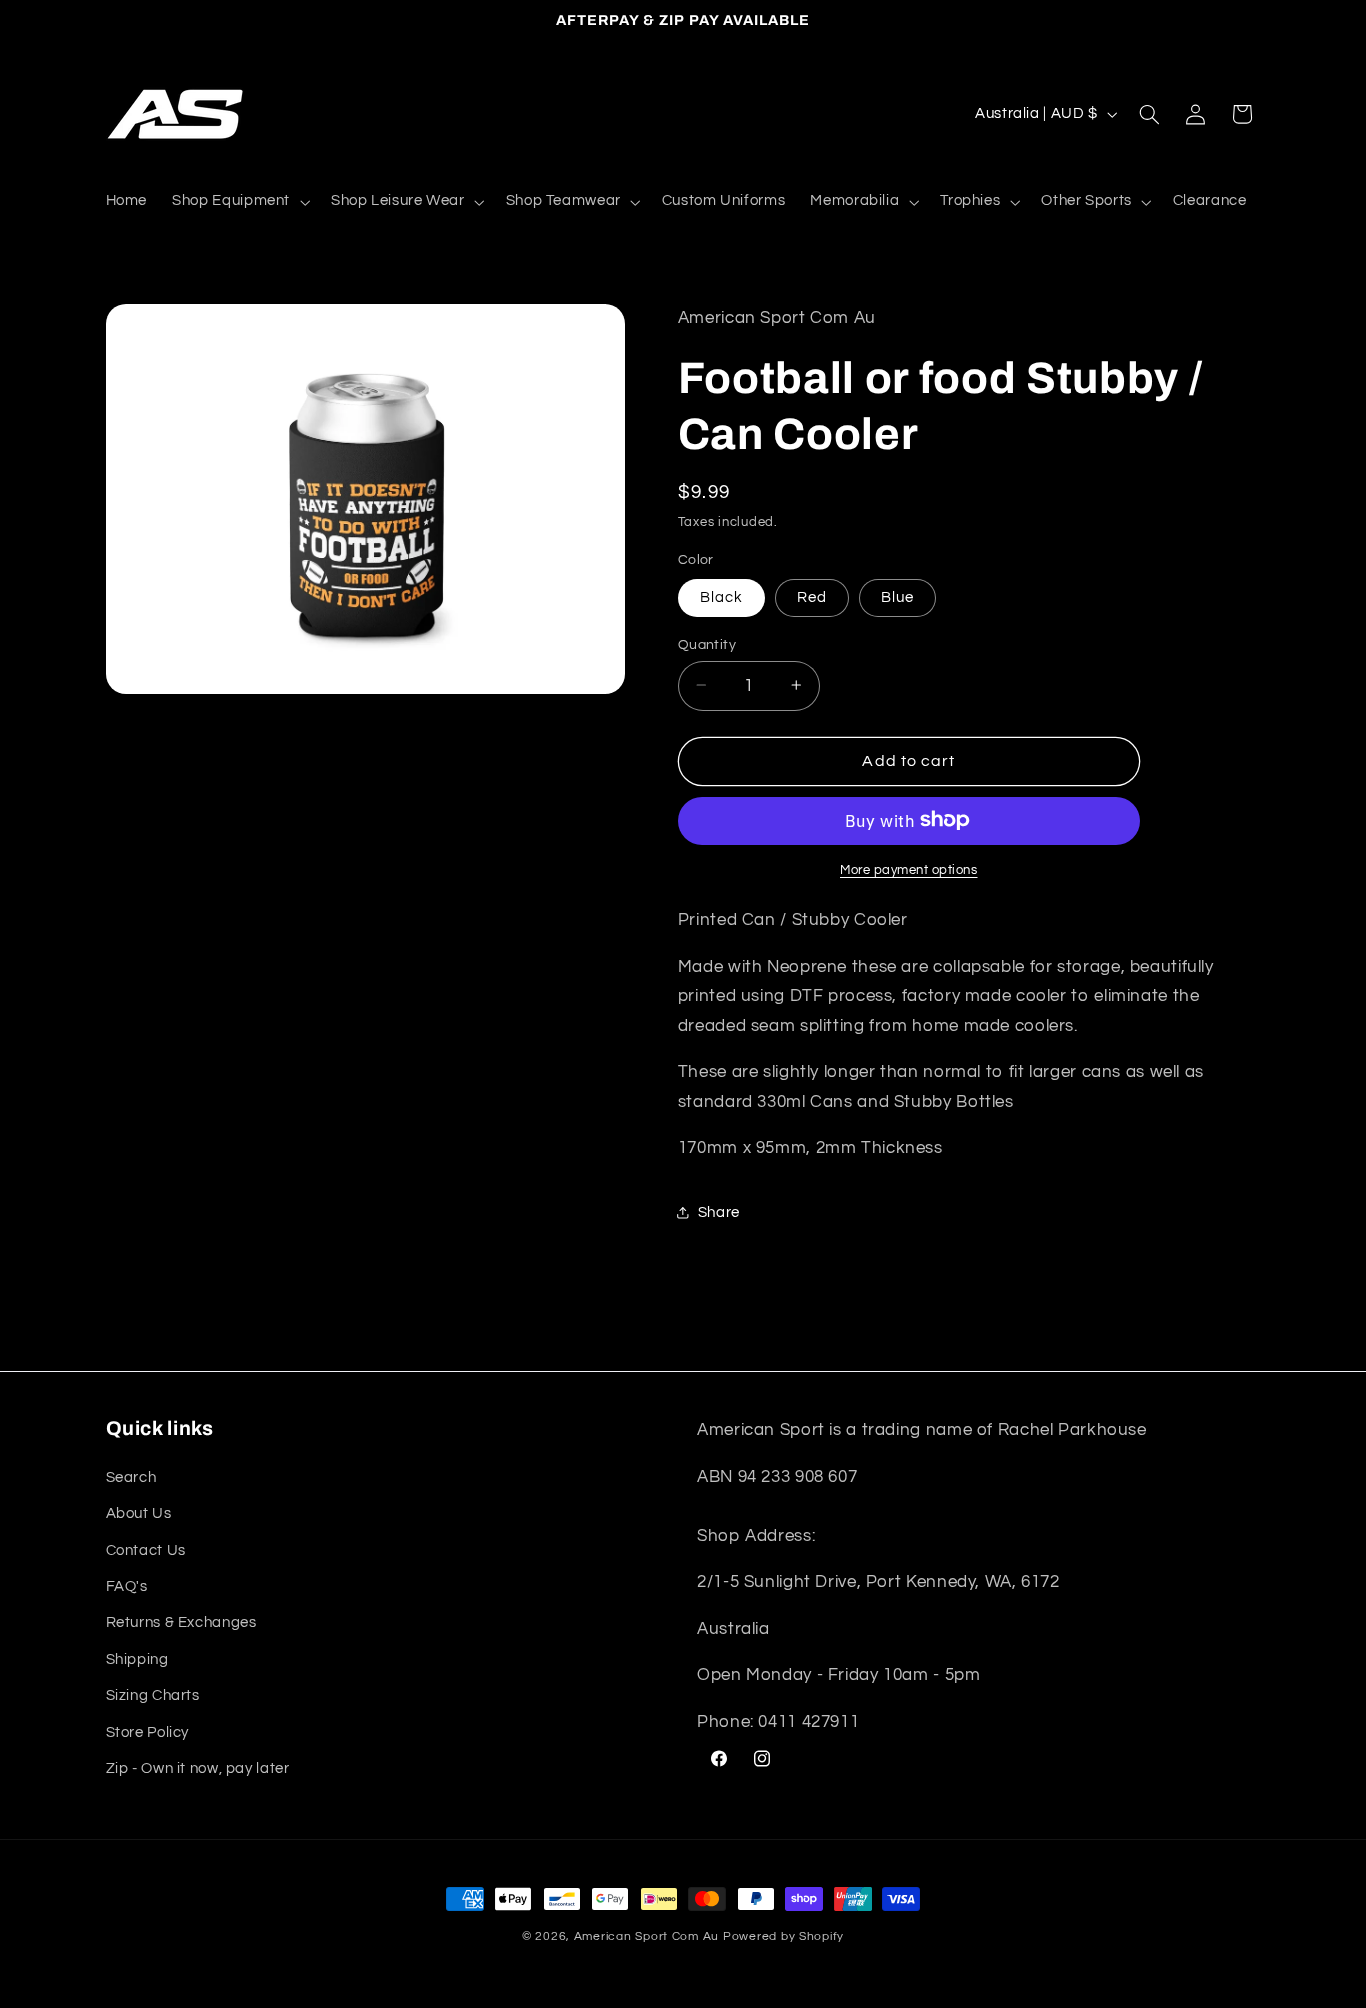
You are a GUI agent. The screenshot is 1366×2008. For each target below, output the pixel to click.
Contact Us (146, 1549)
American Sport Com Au (646, 1936)
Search (131, 1476)
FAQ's (127, 1585)
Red (812, 596)
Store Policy (148, 1731)
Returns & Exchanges (181, 1622)
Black (721, 596)
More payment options (909, 869)
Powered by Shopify (783, 1936)
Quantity (707, 644)
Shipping (137, 1658)
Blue (897, 596)
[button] (239, 202)
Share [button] (719, 1212)
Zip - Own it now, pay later (198, 1767)
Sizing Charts (153, 1695)
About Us (139, 1513)
